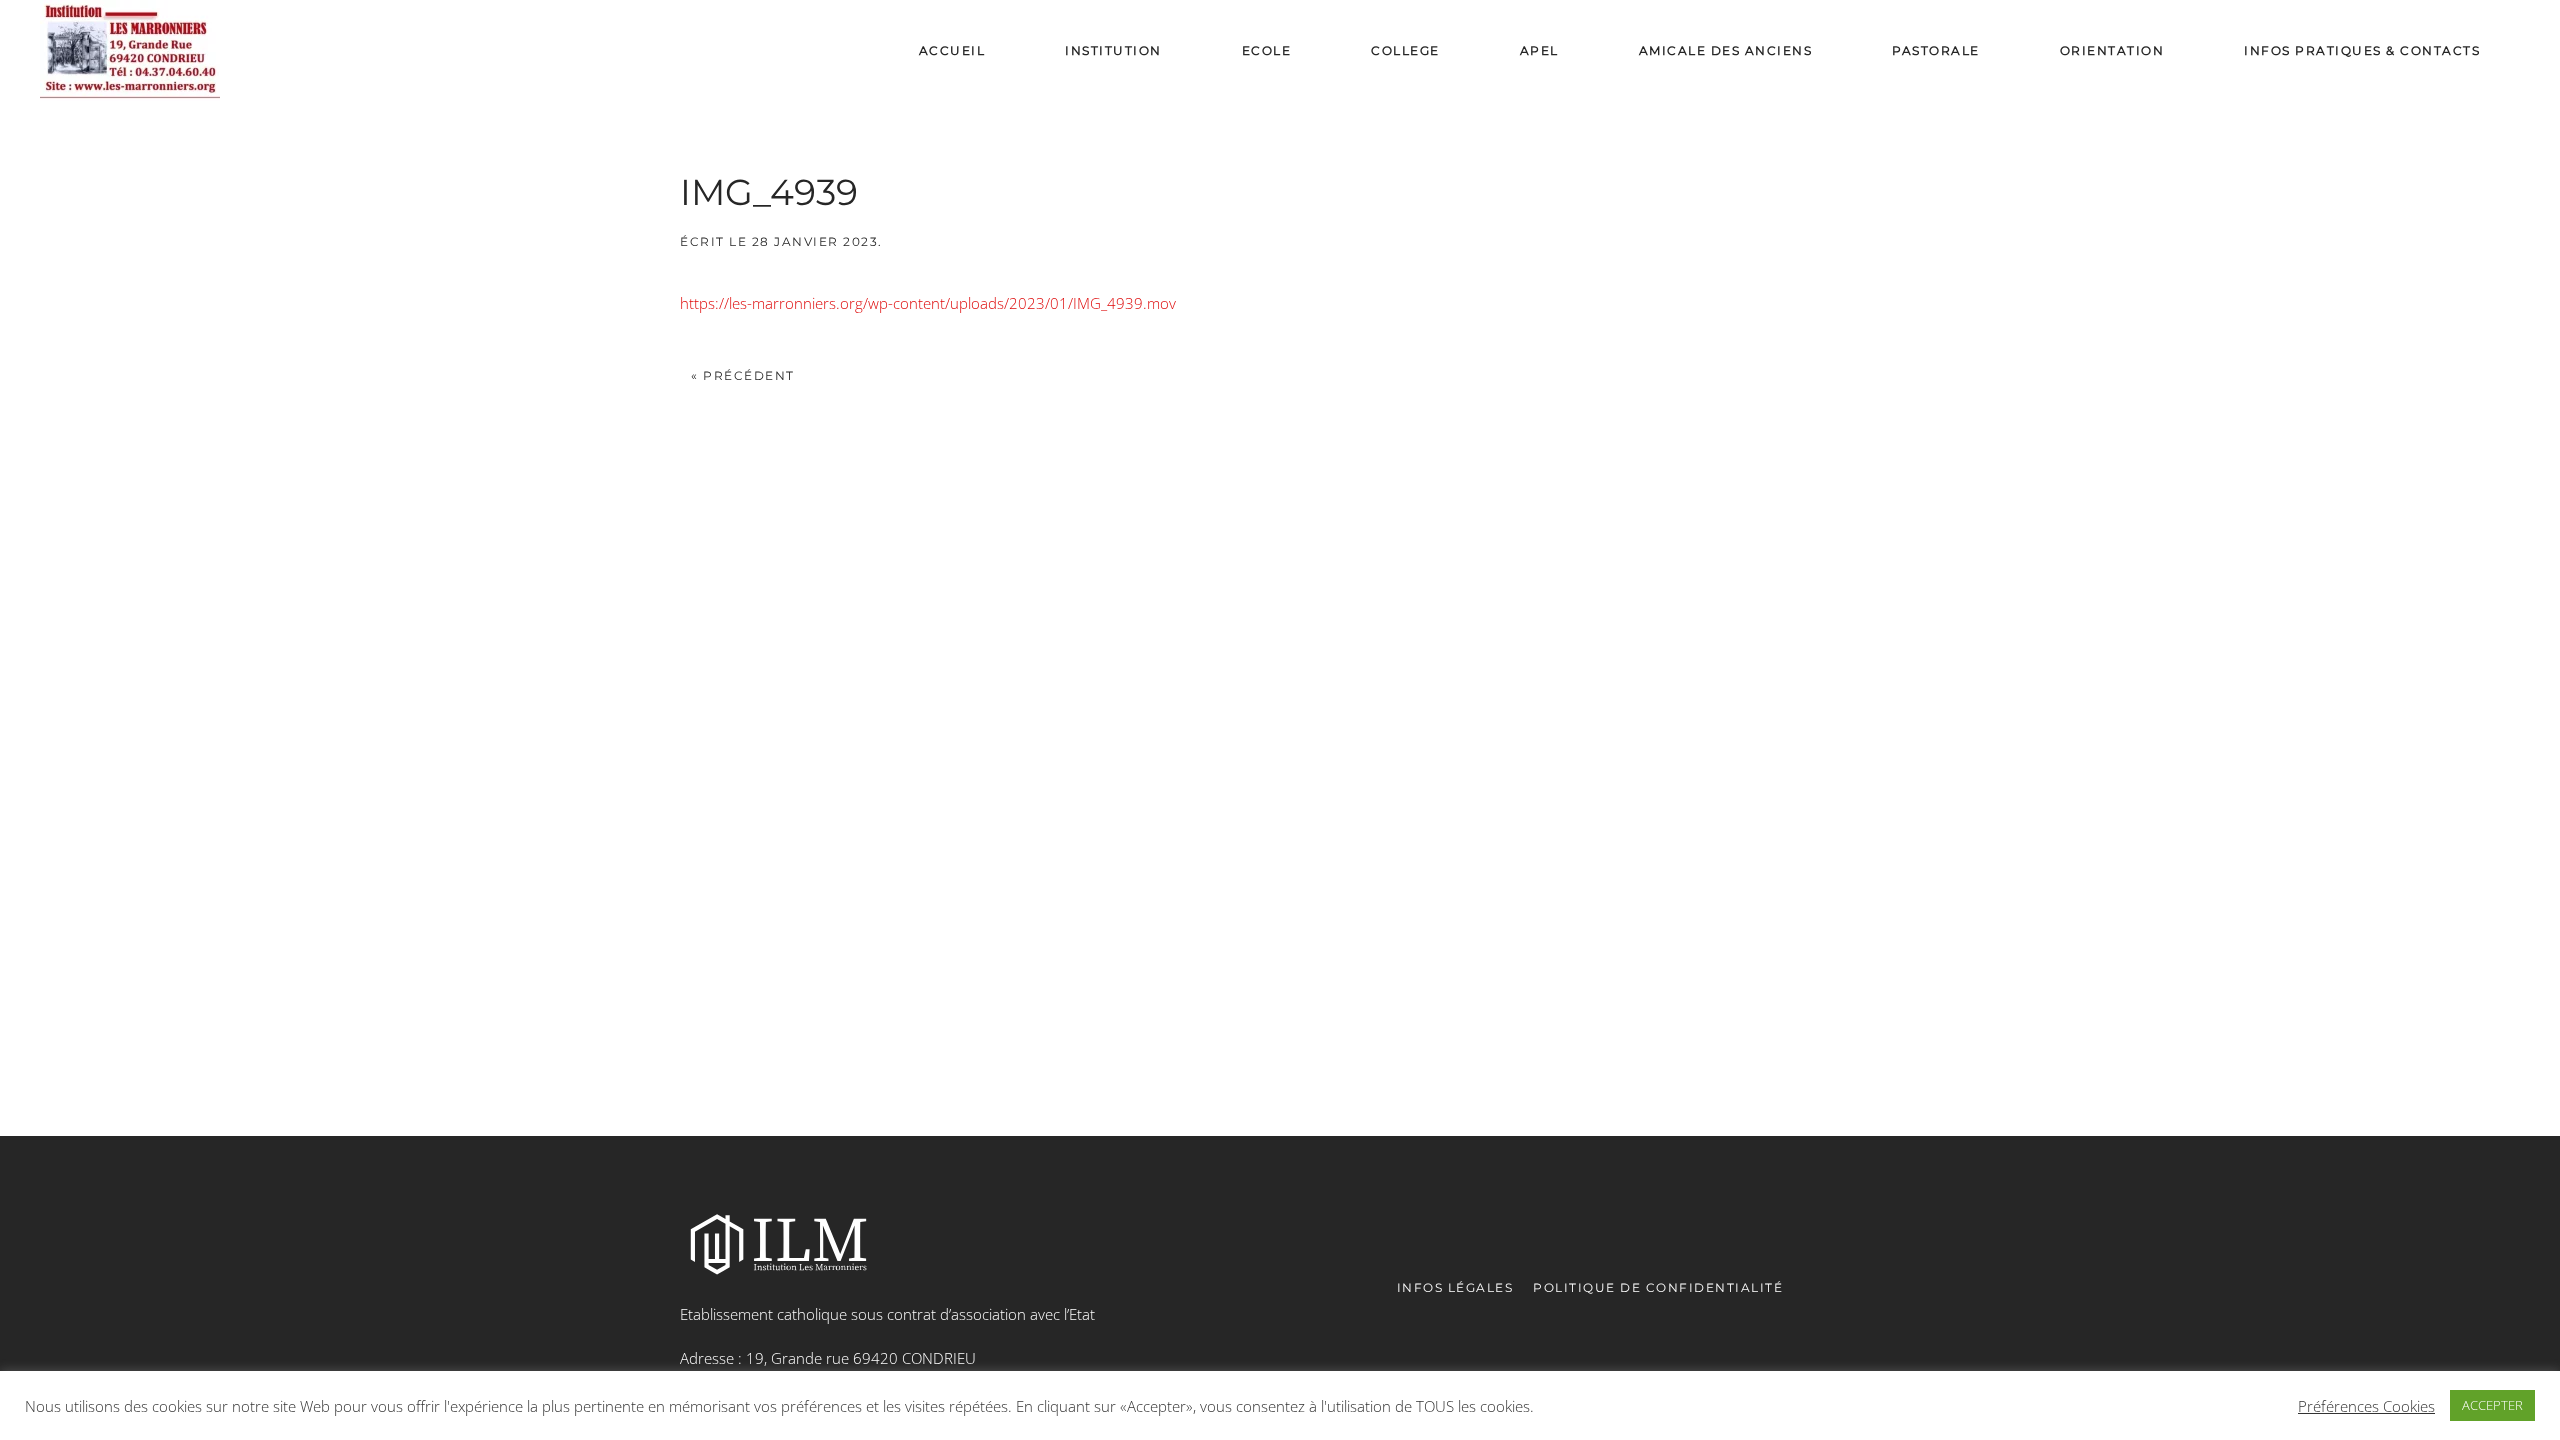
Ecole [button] (1267, 50)
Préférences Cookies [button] (2366, 1406)
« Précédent (743, 375)
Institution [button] (1113, 50)
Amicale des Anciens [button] (1726, 50)
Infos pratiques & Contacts (2362, 50)
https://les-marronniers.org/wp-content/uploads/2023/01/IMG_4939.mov (928, 303)
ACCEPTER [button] (2492, 1405)
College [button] (1405, 50)
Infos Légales (1455, 1287)
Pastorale (1936, 50)
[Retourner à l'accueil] (130, 50)
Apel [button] (1539, 50)
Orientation (2112, 50)
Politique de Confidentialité (1658, 1287)
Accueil (952, 50)
